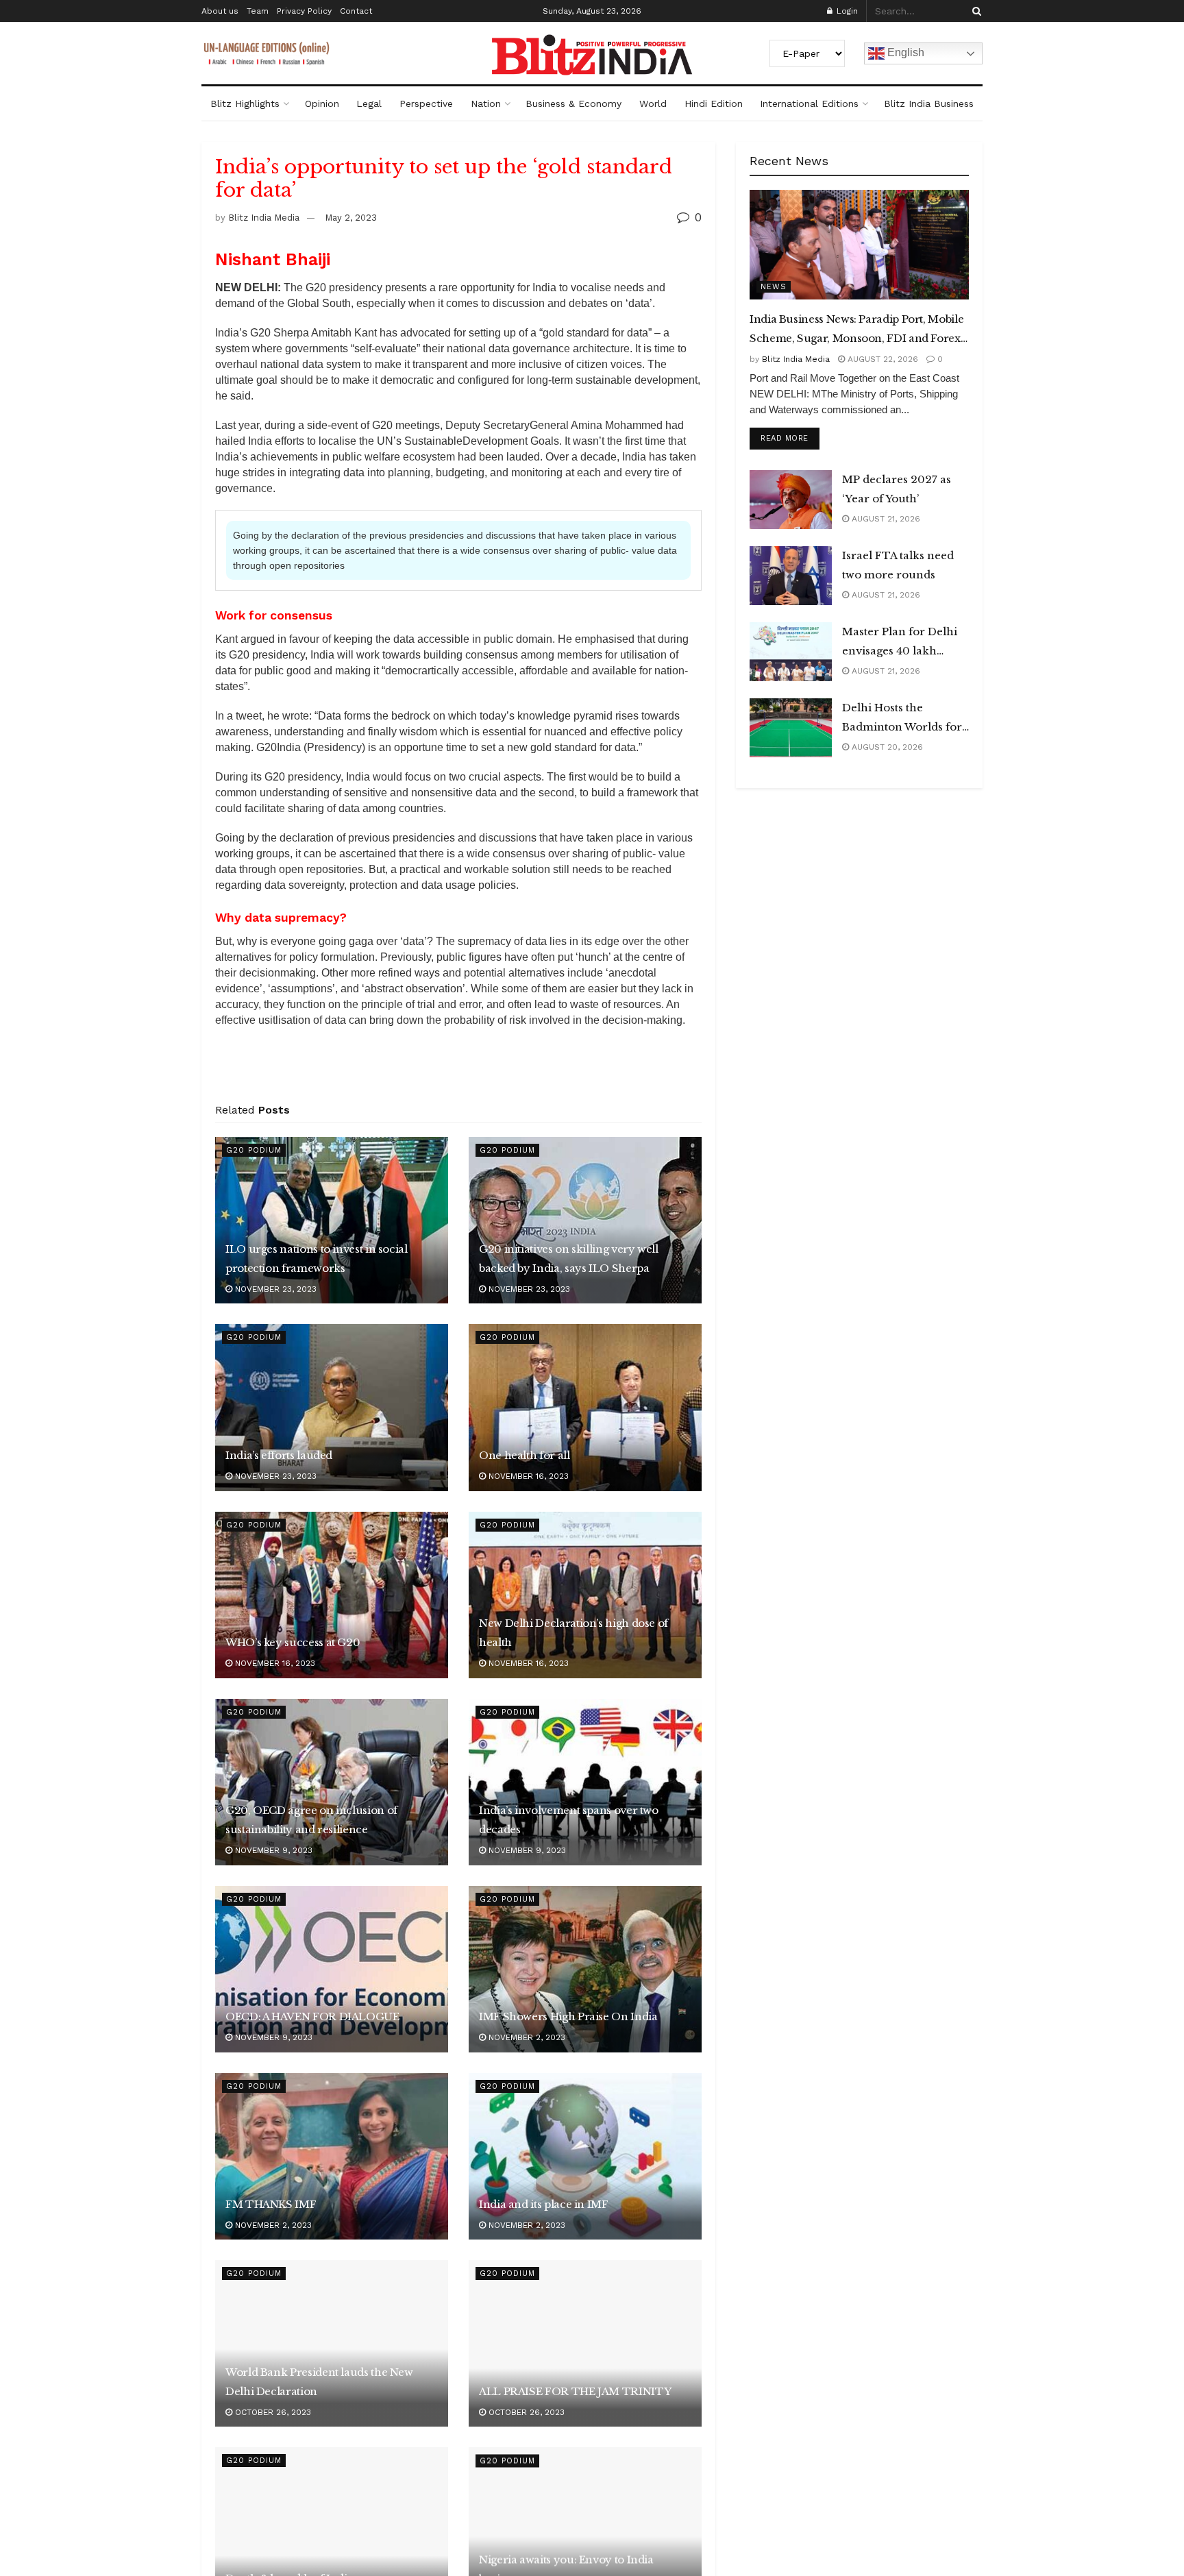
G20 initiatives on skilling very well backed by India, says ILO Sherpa (569, 1259)
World (653, 103)
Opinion (322, 103)
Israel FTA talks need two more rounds (898, 565)
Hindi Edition (714, 103)
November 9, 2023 (272, 1850)
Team (258, 11)
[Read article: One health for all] (585, 1407)
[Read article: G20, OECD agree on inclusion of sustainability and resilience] (332, 1782)
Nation (486, 103)
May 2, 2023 (351, 218)
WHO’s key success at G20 (293, 1642)
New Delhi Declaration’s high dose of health (573, 1633)
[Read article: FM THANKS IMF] (332, 2156)
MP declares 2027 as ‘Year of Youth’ (897, 489)
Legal (369, 103)
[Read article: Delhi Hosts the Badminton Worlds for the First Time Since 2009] (791, 728)
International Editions (809, 103)
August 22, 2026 (881, 359)
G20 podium (254, 1150)
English (904, 52)
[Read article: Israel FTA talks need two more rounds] (791, 576)
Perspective (426, 103)
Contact (356, 11)
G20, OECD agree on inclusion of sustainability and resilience (311, 1820)
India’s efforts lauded (279, 1455)
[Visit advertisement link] (458, 1070)
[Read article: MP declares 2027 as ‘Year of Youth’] (791, 500)
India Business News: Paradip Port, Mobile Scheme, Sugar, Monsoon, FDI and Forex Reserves (856, 330)
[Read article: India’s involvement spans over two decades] (585, 1782)
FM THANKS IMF (271, 2204)
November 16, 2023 (527, 1476)
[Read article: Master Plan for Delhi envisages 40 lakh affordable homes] (791, 652)
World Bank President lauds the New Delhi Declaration (319, 2382)
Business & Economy (573, 103)
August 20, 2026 (886, 747)
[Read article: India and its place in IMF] (585, 2156)
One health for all (525, 1455)
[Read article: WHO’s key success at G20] (332, 1595)
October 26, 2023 (272, 2412)
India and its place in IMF (544, 2204)
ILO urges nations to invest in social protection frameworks (317, 1259)
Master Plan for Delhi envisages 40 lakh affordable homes (900, 643)
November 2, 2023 (526, 2037)
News (774, 287)
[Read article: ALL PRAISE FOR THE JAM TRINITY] (585, 2343)
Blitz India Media (264, 218)
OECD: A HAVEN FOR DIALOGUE (312, 2016)
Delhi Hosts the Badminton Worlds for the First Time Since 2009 (902, 719)
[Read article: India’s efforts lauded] (332, 1407)
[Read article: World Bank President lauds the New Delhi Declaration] (332, 2343)
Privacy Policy (304, 11)
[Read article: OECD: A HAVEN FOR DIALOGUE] (332, 1969)
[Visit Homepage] (592, 55)
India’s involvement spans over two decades (569, 1820)
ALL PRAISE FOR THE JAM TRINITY (575, 2391)
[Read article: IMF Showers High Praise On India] (585, 1969)
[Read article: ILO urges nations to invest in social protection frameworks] (332, 1220)
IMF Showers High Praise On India (568, 2016)
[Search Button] (974, 11)
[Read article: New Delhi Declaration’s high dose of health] (585, 1595)
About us (220, 11)
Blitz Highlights (245, 103)
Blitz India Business (929, 103)
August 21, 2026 (885, 519)
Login (846, 11)
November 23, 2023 (274, 1289)
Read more (790, 438)
